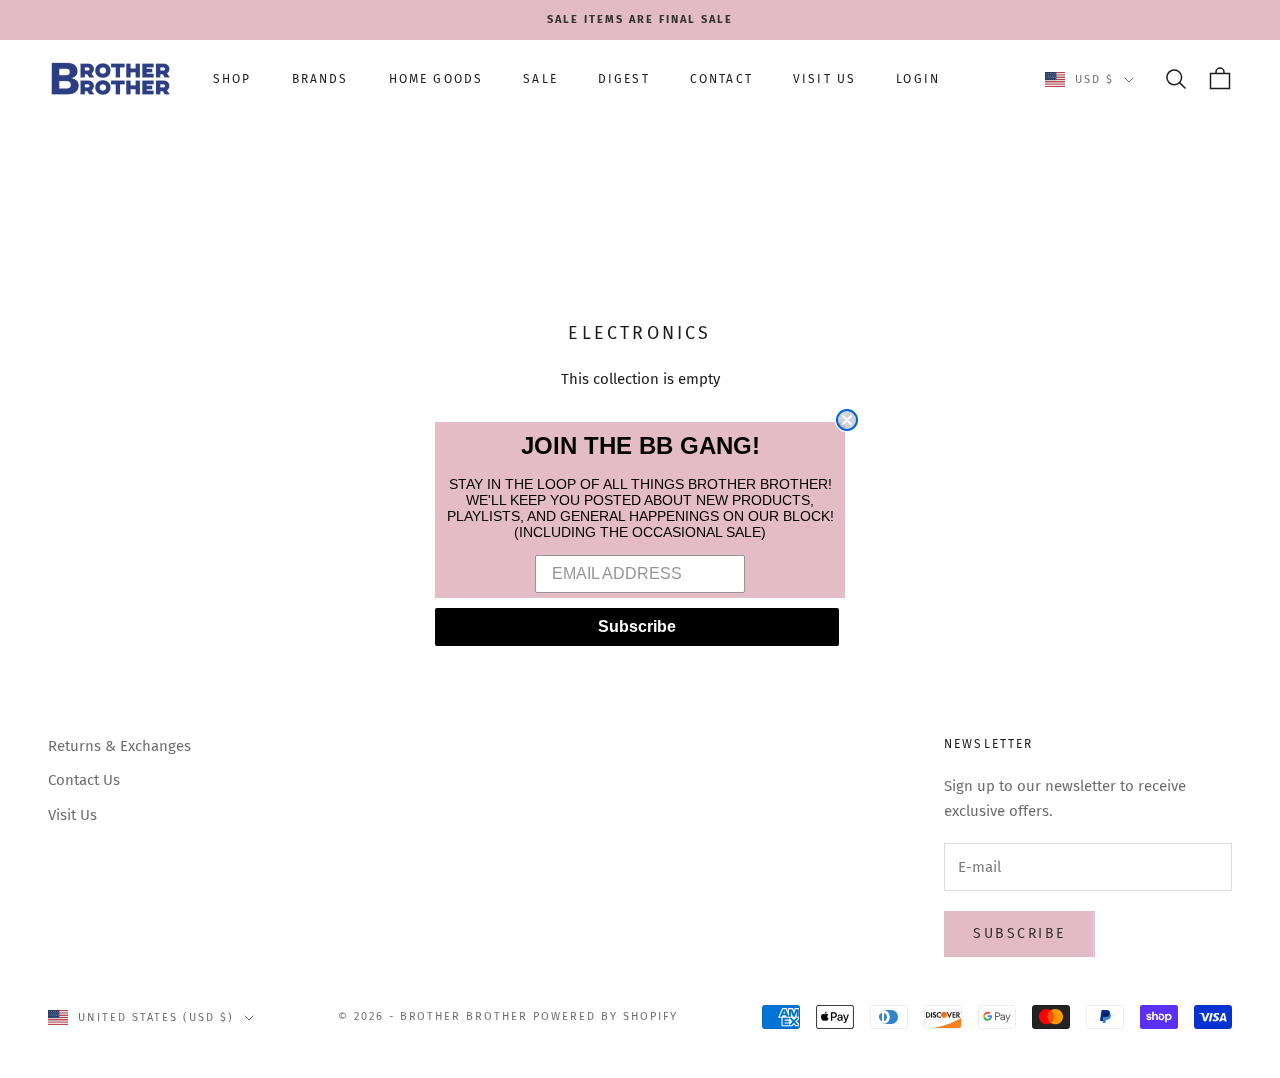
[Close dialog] (847, 420)
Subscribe (637, 626)
